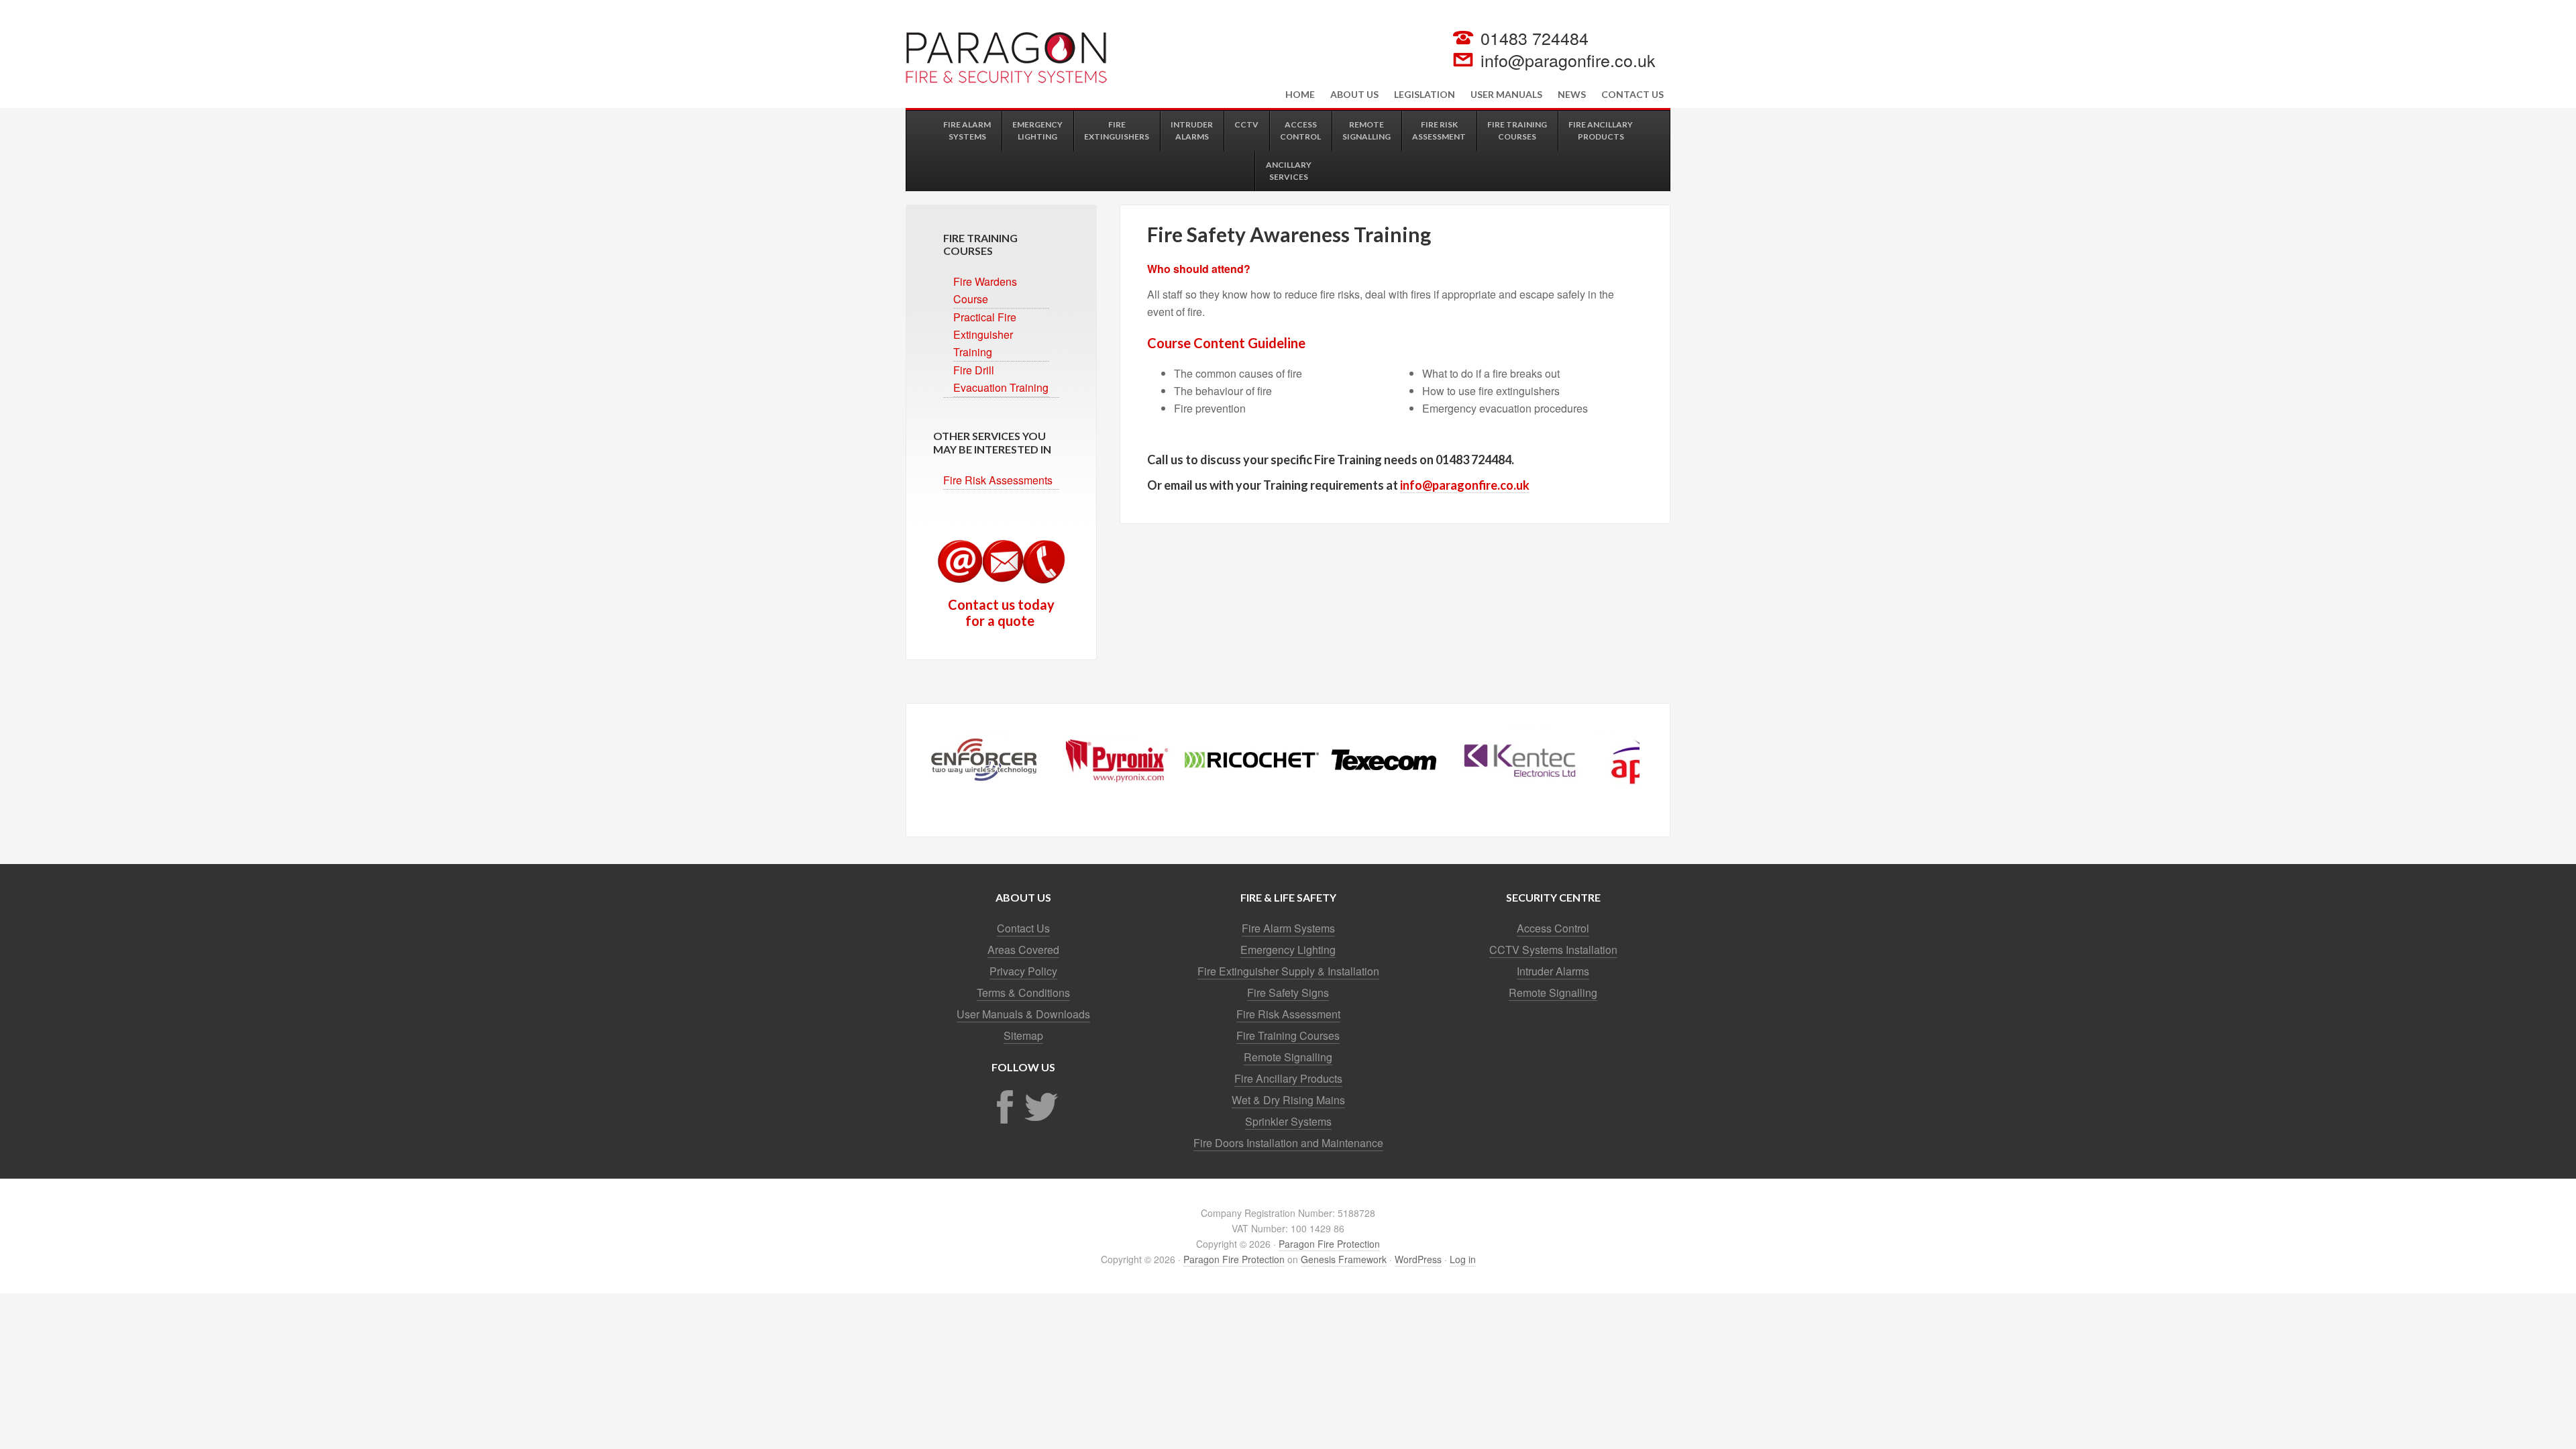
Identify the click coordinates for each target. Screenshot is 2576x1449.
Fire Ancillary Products (1288, 1078)
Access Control (1553, 928)
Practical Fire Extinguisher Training (985, 334)
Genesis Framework (1344, 1259)
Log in (1463, 1259)
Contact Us (1023, 928)
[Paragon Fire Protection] (1006, 79)
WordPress (1418, 1259)
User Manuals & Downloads (1023, 1014)
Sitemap (1023, 1035)
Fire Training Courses (1288, 1035)
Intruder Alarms (1553, 971)
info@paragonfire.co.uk (1568, 60)
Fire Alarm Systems (1288, 928)
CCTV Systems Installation (1553, 950)
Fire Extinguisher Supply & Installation (1288, 971)
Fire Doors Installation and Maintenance (1288, 1143)
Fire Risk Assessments (998, 480)
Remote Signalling (1288, 1057)
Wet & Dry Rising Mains (1288, 1100)
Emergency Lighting (1288, 950)
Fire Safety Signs (1288, 992)
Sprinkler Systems (1288, 1121)
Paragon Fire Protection (1329, 1244)
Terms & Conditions (1023, 992)
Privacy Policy (1023, 971)
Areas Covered (1023, 950)
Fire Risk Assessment (1288, 1014)
